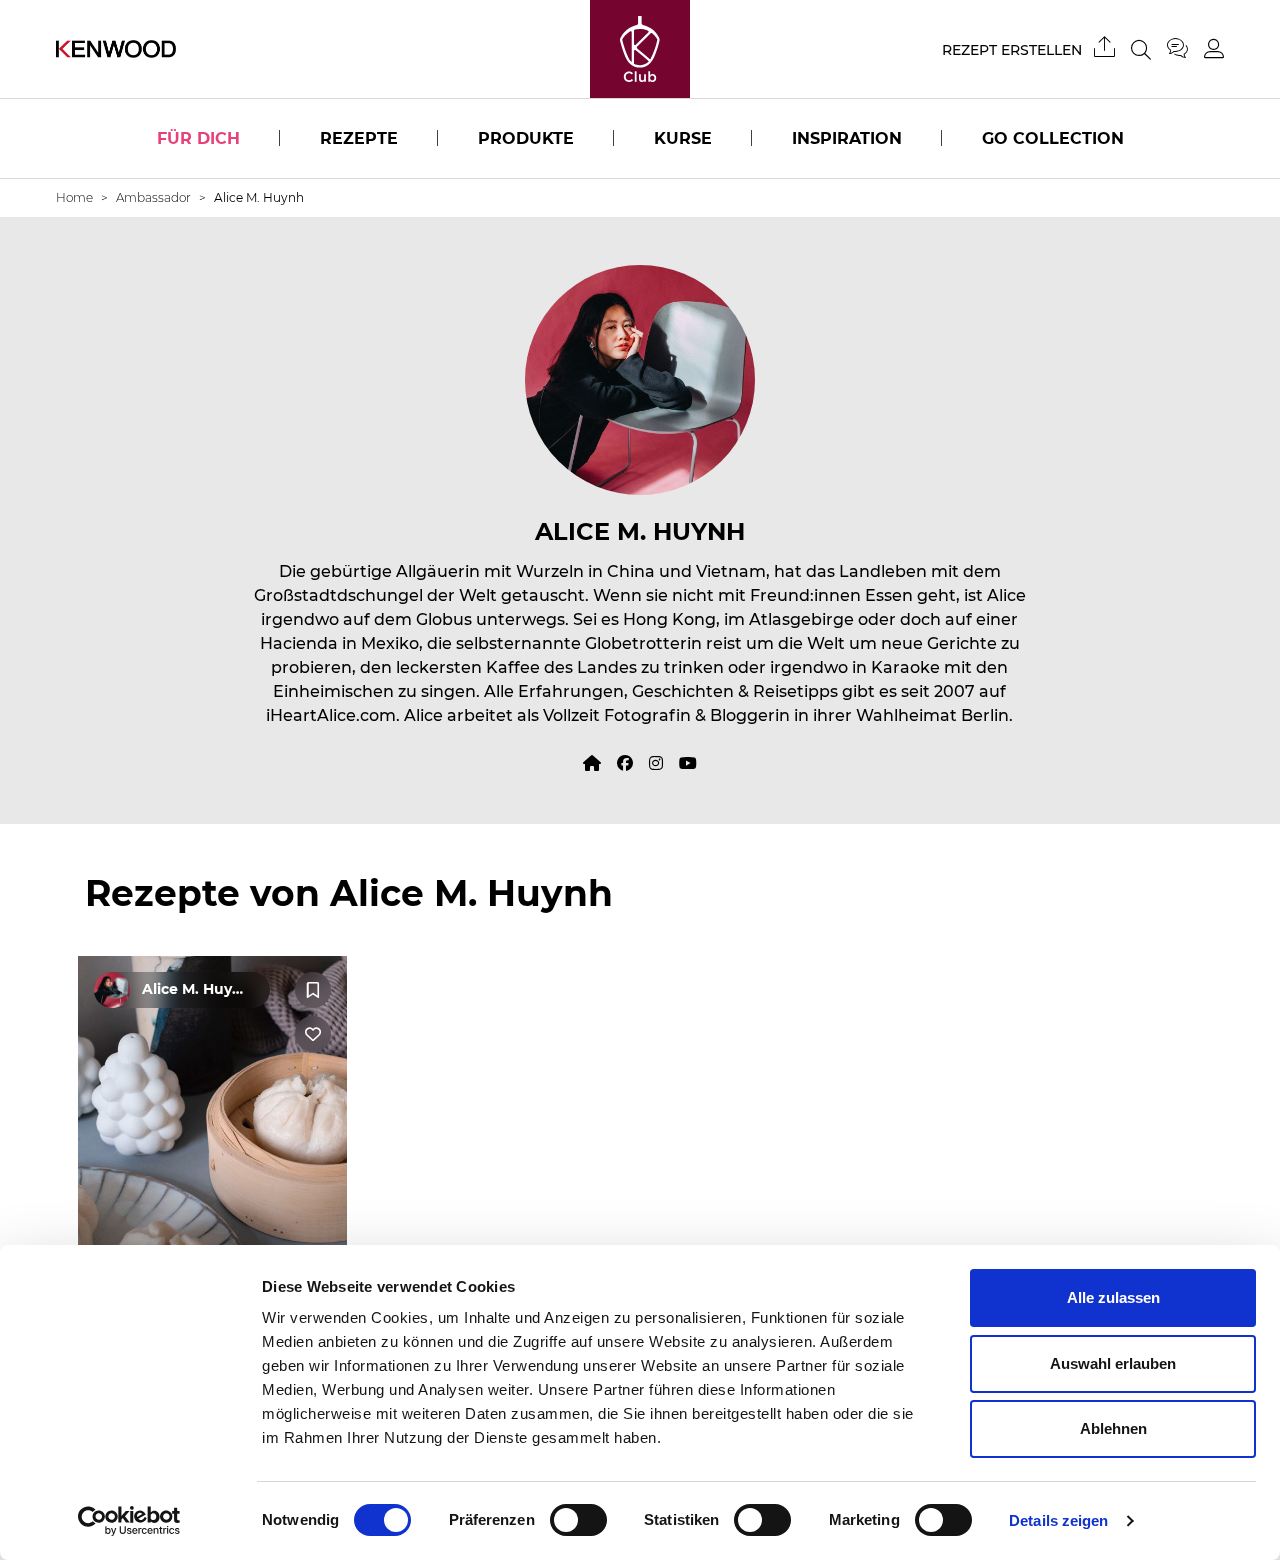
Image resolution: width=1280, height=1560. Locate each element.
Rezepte (359, 138)
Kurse (683, 138)
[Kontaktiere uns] (1185, 49)
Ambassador (153, 197)
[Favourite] (313, 990)
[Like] (313, 1034)
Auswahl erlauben (1113, 1363)
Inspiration (847, 138)
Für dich (198, 138)
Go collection (1053, 138)
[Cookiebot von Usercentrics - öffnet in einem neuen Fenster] (129, 1521)
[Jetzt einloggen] (1214, 48)
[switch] (578, 1520)
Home (74, 197)
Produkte (526, 138)
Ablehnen (1113, 1428)
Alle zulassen (1113, 1297)
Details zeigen (1058, 1520)
